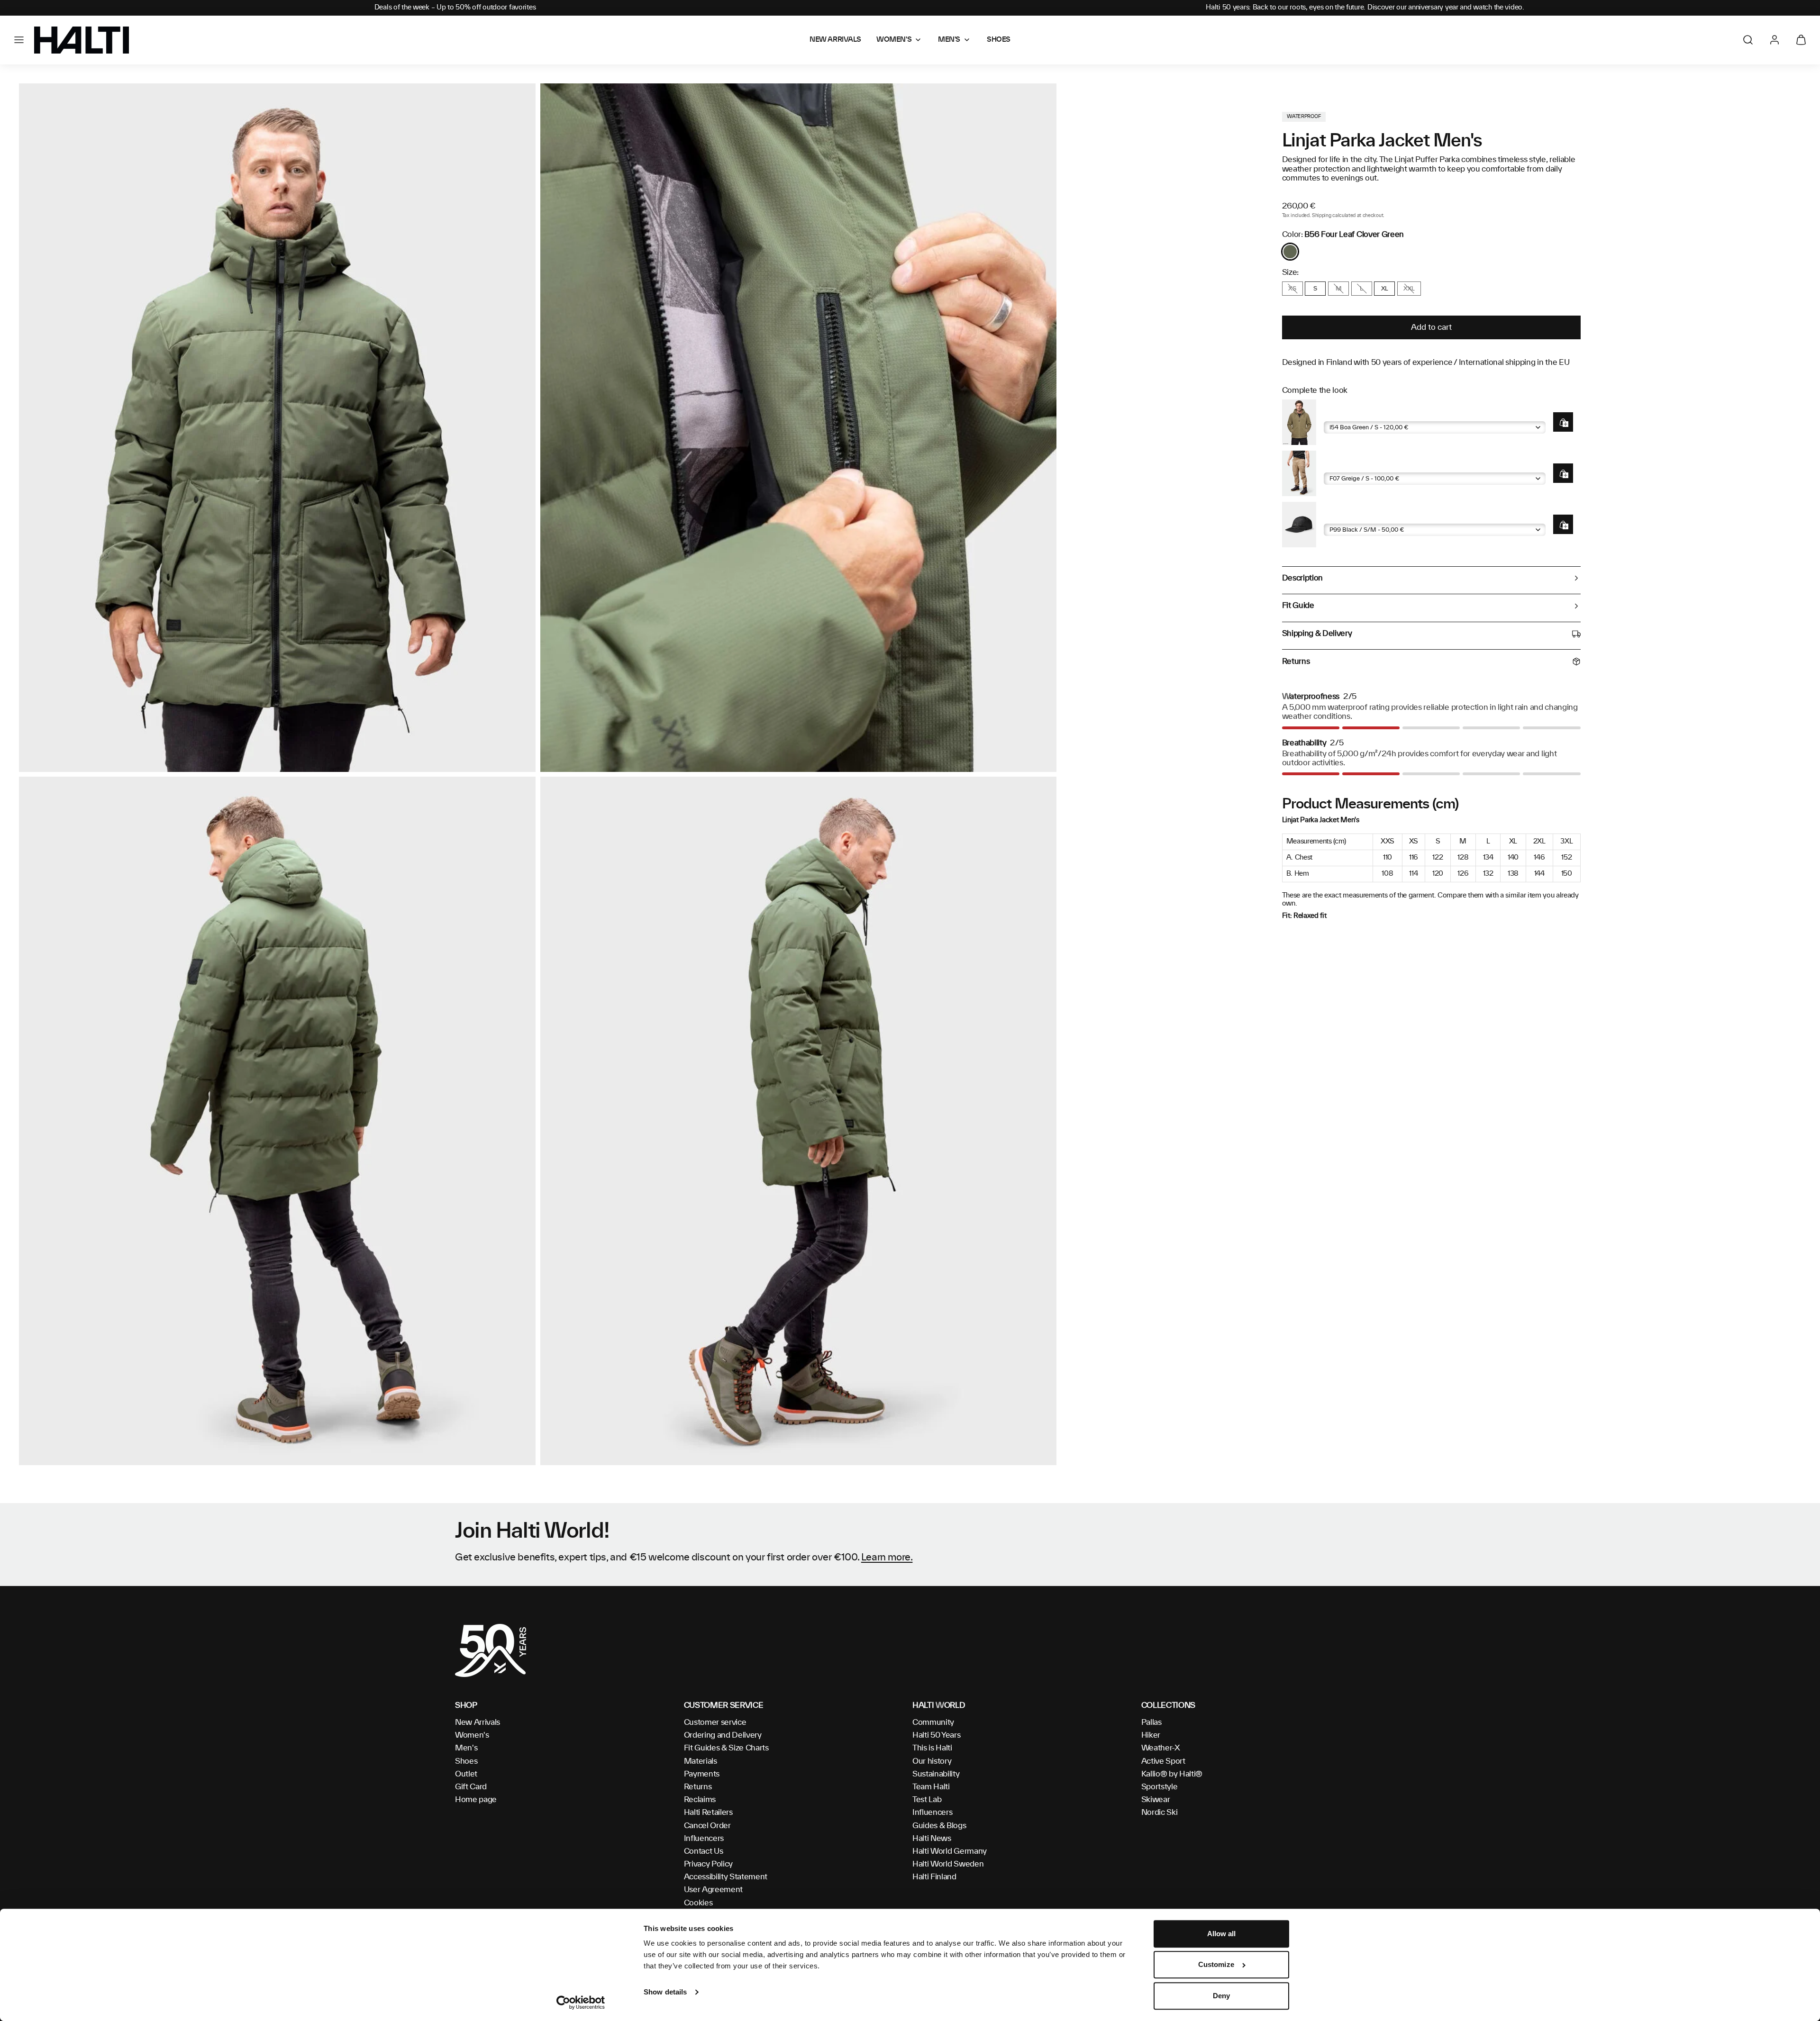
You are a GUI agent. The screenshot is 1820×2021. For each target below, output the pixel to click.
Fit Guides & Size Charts (726, 1748)
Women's (472, 1735)
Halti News (932, 1839)
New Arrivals (478, 1722)
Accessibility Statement (726, 1877)
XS (1292, 289)
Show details (665, 1992)
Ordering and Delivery (723, 1735)
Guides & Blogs (939, 1826)
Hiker (1151, 1735)
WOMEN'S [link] (894, 40)
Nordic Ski (1160, 1813)
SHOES (999, 40)
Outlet (466, 1774)
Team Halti (931, 1787)
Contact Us (704, 1851)
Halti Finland (934, 1877)
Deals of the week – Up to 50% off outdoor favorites (455, 8)
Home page (476, 1800)
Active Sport (1163, 1761)
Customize (1216, 1965)
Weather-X (1161, 1748)
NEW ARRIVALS (835, 40)
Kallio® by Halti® (1172, 1774)
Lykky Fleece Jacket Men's (1368, 414)
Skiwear (1156, 1800)
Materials (701, 1761)
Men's (466, 1748)
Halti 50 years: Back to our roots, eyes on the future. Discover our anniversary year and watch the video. (1365, 8)
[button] (19, 40)
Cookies (698, 1903)
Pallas (1151, 1722)
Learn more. (887, 1558)
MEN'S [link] (949, 40)
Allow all (1222, 1934)
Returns (698, 1787)
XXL (1409, 289)
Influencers (704, 1839)
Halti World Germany (950, 1851)
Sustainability (936, 1774)
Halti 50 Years (937, 1735)
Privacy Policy (709, 1864)
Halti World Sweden (948, 1864)
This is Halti (932, 1748)
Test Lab (927, 1800)
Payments (702, 1774)
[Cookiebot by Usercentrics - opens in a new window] (581, 2003)
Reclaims (700, 1800)
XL (1385, 289)
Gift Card (471, 1787)
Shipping (1321, 216)
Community (933, 1722)
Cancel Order (707, 1826)
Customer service (715, 1722)
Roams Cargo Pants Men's (1368, 465)
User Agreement (714, 1890)
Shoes (466, 1761)
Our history (932, 1761)
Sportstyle (1160, 1787)
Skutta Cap (1343, 516)
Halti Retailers (708, 1813)
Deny (1221, 1996)
